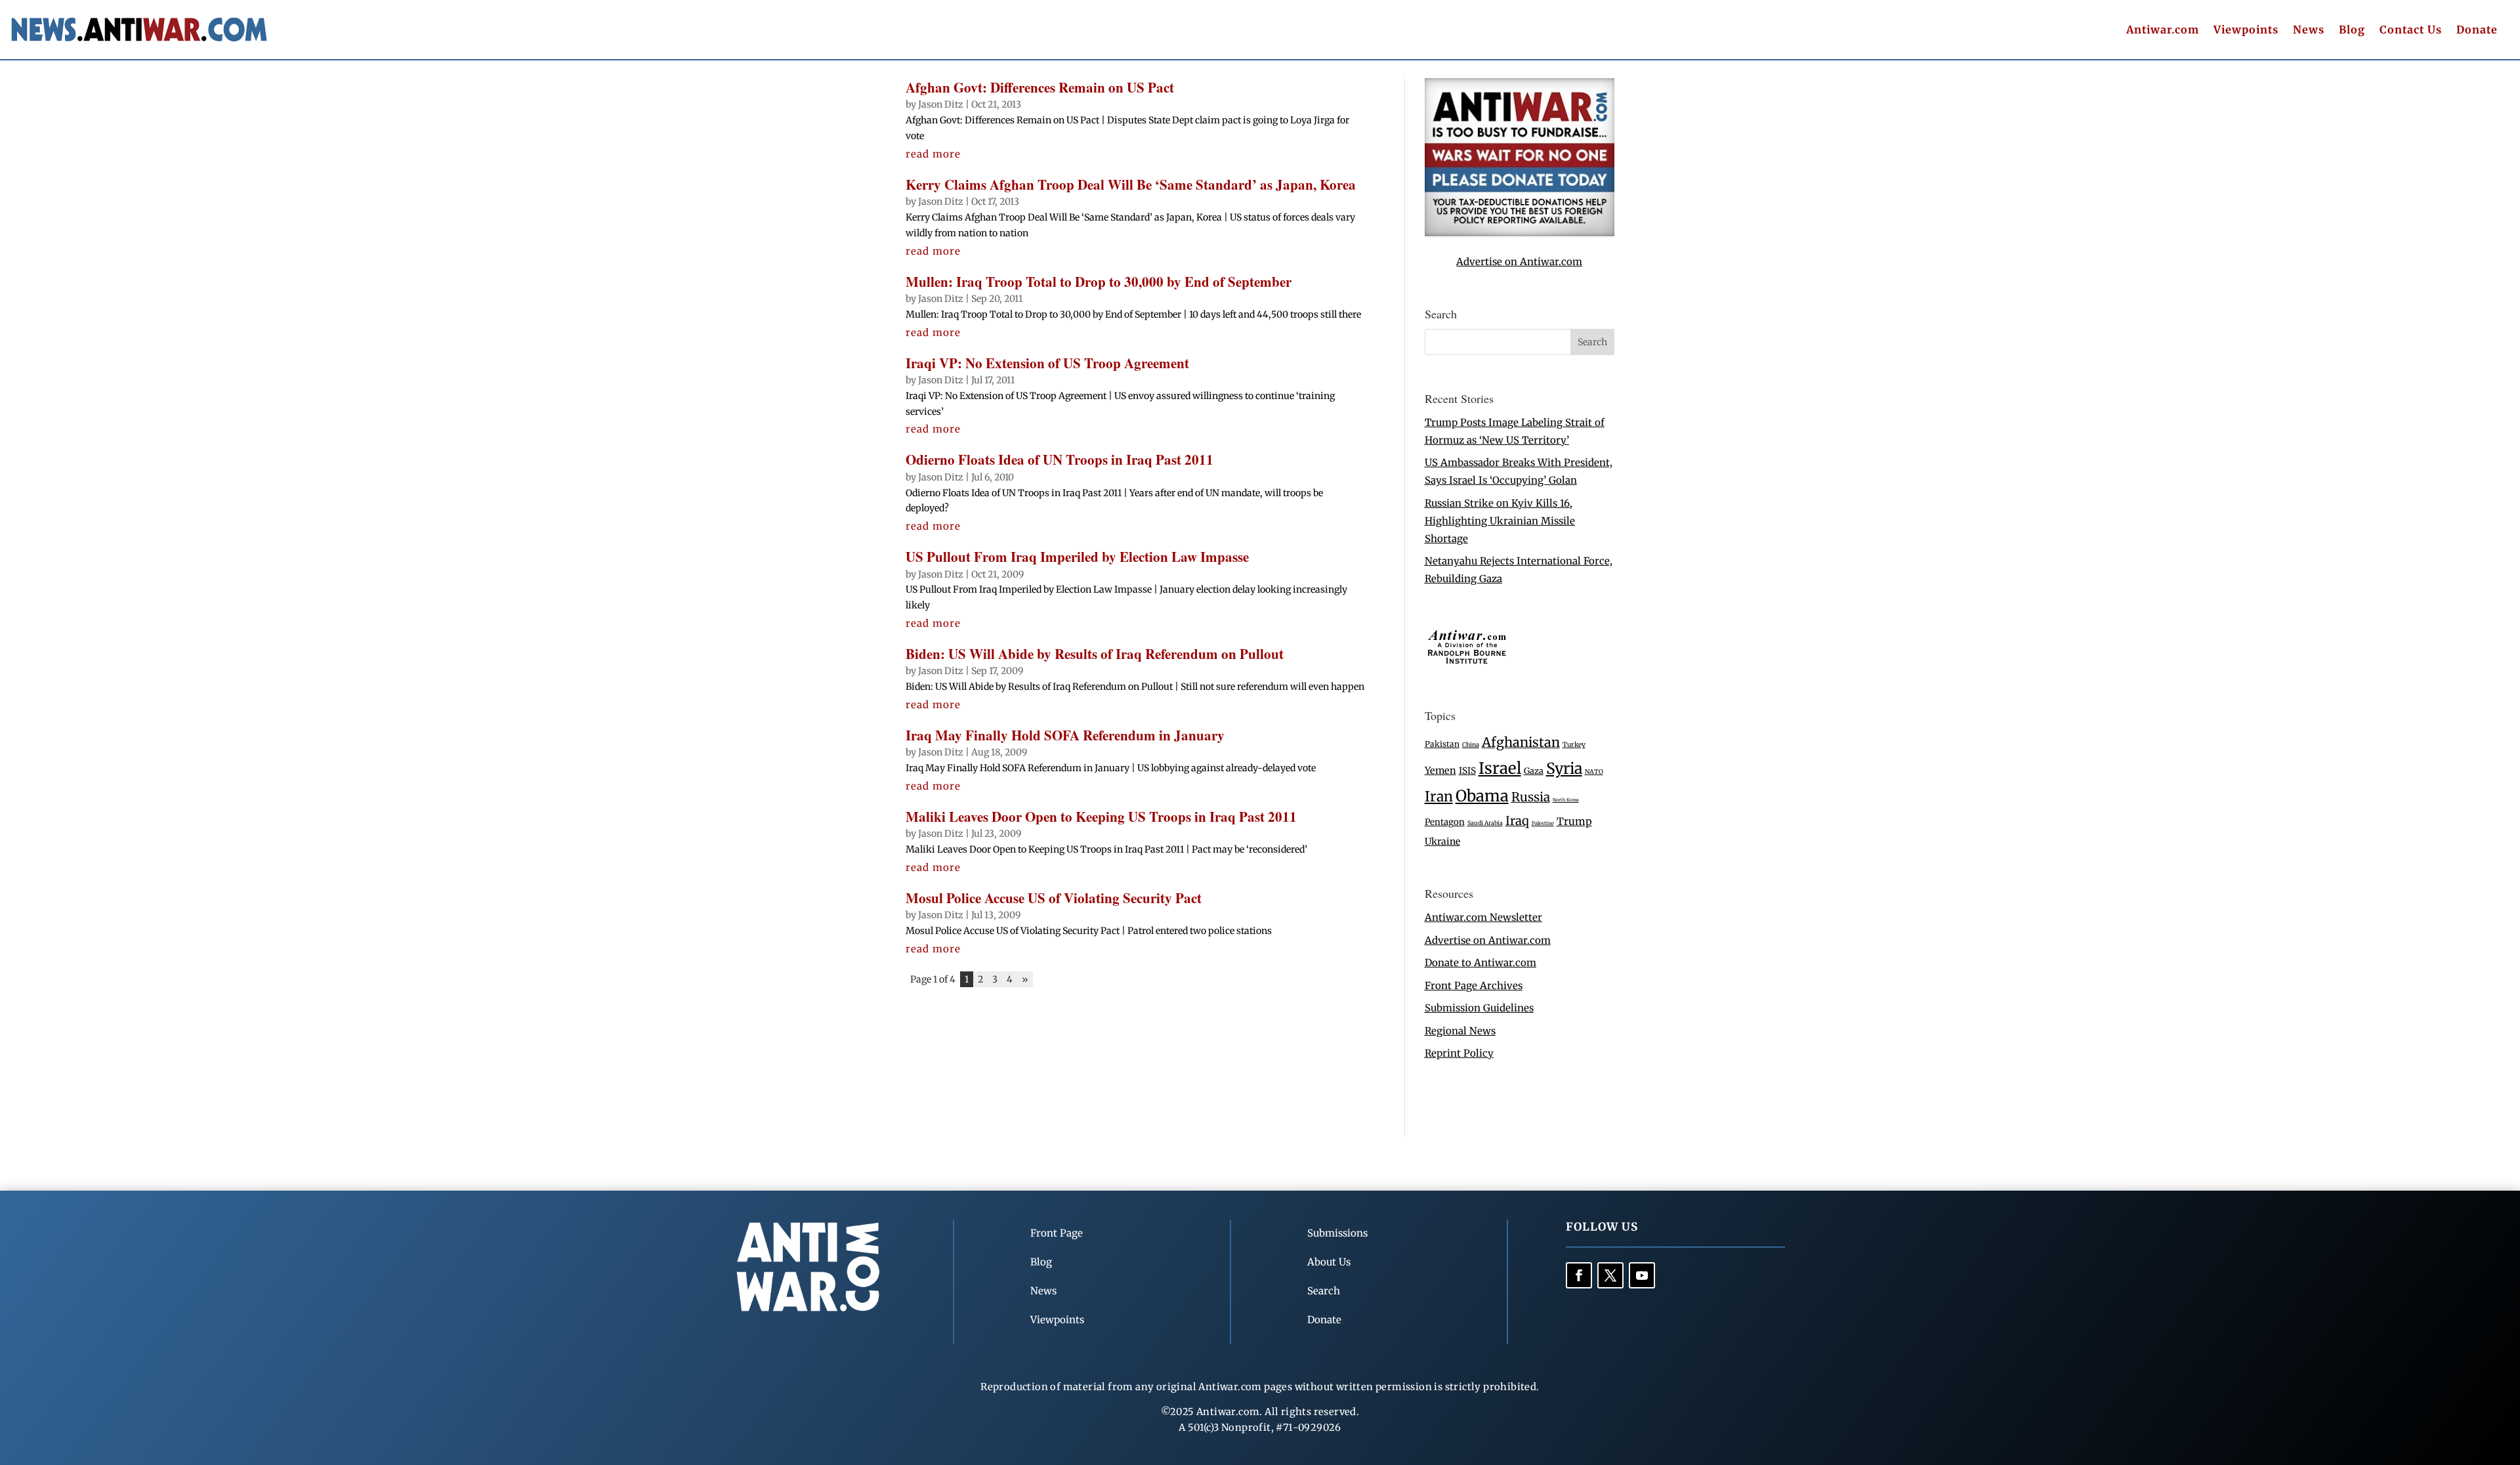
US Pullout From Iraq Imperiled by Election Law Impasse (1077, 557)
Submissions (1337, 1233)
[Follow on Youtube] (1642, 1275)
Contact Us (2411, 31)
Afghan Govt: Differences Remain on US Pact (1040, 87)
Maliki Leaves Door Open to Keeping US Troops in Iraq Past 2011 (1101, 817)
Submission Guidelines (1479, 1008)
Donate (2477, 31)
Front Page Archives (1474, 986)
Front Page (1057, 1233)
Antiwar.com (2163, 31)
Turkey (1574, 745)
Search (1324, 1291)
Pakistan (1442, 744)
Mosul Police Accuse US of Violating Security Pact (1054, 898)
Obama (1482, 796)
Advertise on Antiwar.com (1519, 262)
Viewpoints (2246, 31)
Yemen (1440, 771)
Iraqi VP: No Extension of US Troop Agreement (1047, 363)
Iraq (1517, 821)
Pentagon (1445, 822)
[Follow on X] (1610, 1275)
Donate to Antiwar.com (1480, 963)
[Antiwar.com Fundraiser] (1520, 233)
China (1471, 745)
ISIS (1467, 771)
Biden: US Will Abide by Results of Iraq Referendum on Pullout (1095, 654)
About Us (1329, 1262)
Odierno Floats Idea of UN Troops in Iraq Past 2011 (1060, 459)
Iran (1439, 796)
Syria (1564, 768)
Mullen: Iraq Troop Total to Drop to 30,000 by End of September (1099, 282)
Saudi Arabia (1485, 823)
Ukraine (1442, 841)
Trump (1574, 821)
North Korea (1566, 800)
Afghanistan (1521, 742)
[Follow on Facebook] (1579, 1275)
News (2309, 31)
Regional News (1460, 1031)
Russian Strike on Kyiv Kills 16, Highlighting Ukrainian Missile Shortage (1500, 521)
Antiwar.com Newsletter (1483, 917)
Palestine (1543, 823)
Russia (1531, 797)
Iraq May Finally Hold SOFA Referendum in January (1065, 735)
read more (933, 154)
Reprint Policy (1459, 1053)
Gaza (1534, 771)
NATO (1594, 772)
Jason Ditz (941, 104)
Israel (1500, 768)
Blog (2352, 31)
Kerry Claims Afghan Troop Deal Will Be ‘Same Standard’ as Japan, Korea (1131, 184)
